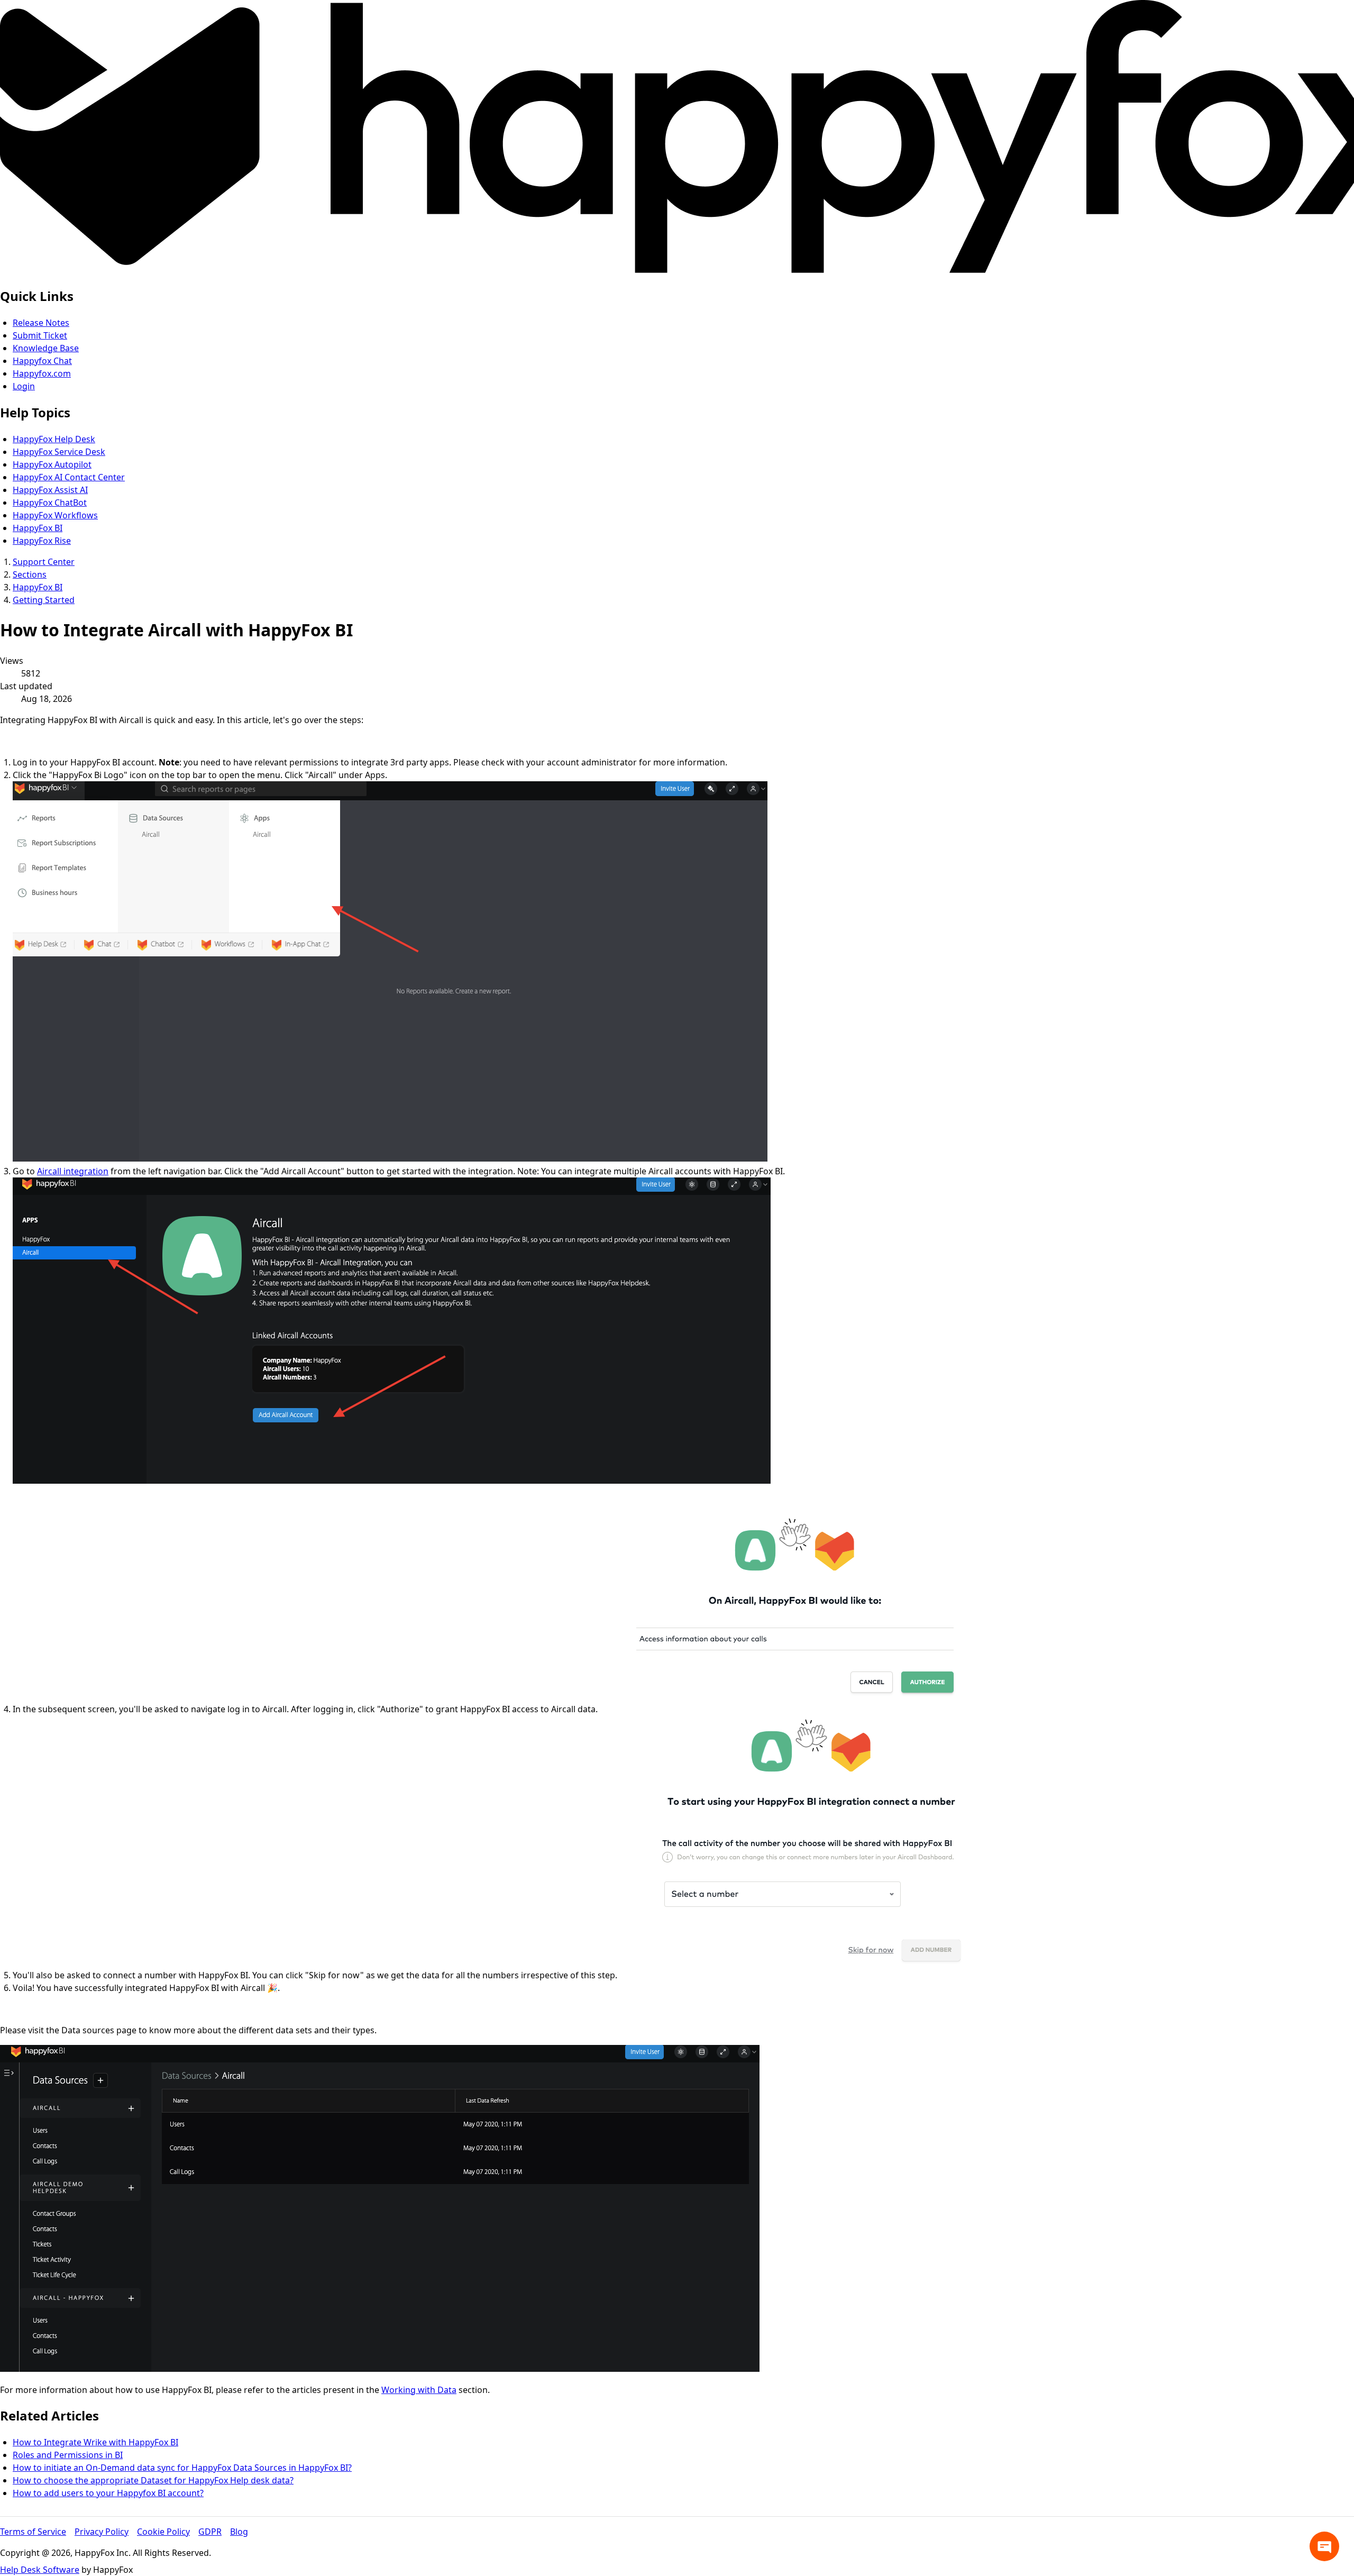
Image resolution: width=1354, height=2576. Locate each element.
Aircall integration (73, 1171)
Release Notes (41, 323)
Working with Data (419, 2390)
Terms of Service (33, 2532)
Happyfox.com (42, 373)
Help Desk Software (40, 2570)
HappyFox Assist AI (50, 490)
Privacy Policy (102, 2532)
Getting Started (44, 600)
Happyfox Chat (42, 361)
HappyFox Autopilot (52, 464)
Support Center (44, 562)
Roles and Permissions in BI (68, 2455)
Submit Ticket (40, 335)
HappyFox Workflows (55, 515)
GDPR (210, 2532)
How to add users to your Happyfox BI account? (108, 2493)
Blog (239, 2532)
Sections (30, 574)
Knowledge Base (46, 348)
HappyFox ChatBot (50, 503)
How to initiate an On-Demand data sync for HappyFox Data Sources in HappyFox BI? (182, 2468)
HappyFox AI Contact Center (69, 477)
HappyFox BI (38, 528)
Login (24, 386)
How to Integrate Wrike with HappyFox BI (95, 2442)
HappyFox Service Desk (59, 452)
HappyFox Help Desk (54, 439)
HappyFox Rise (42, 541)
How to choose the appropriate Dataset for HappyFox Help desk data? (153, 2480)
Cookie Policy (163, 2532)
